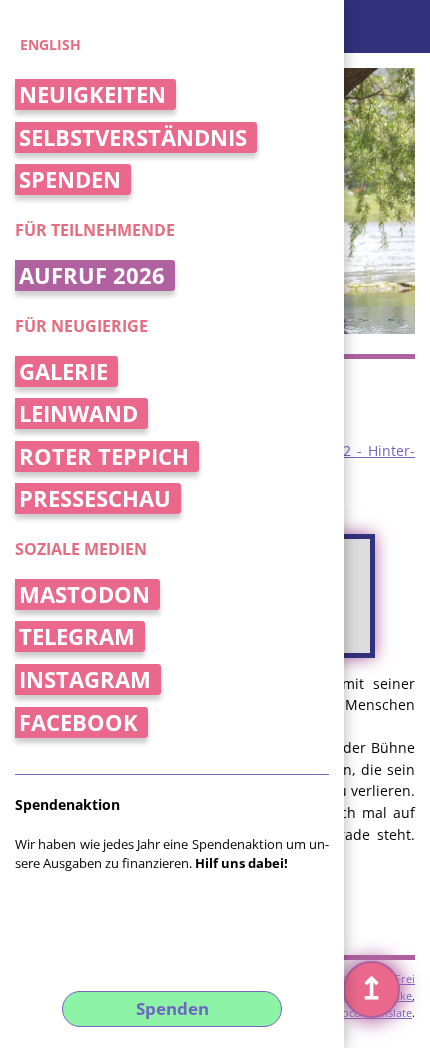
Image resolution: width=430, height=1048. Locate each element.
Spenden (70, 179)
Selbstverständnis (133, 137)
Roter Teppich (104, 456)
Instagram (85, 679)
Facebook (78, 722)
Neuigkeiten (92, 94)
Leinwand (78, 413)
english (50, 44)
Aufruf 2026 (92, 275)
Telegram (77, 636)
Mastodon (84, 594)
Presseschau (95, 498)
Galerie (63, 371)
